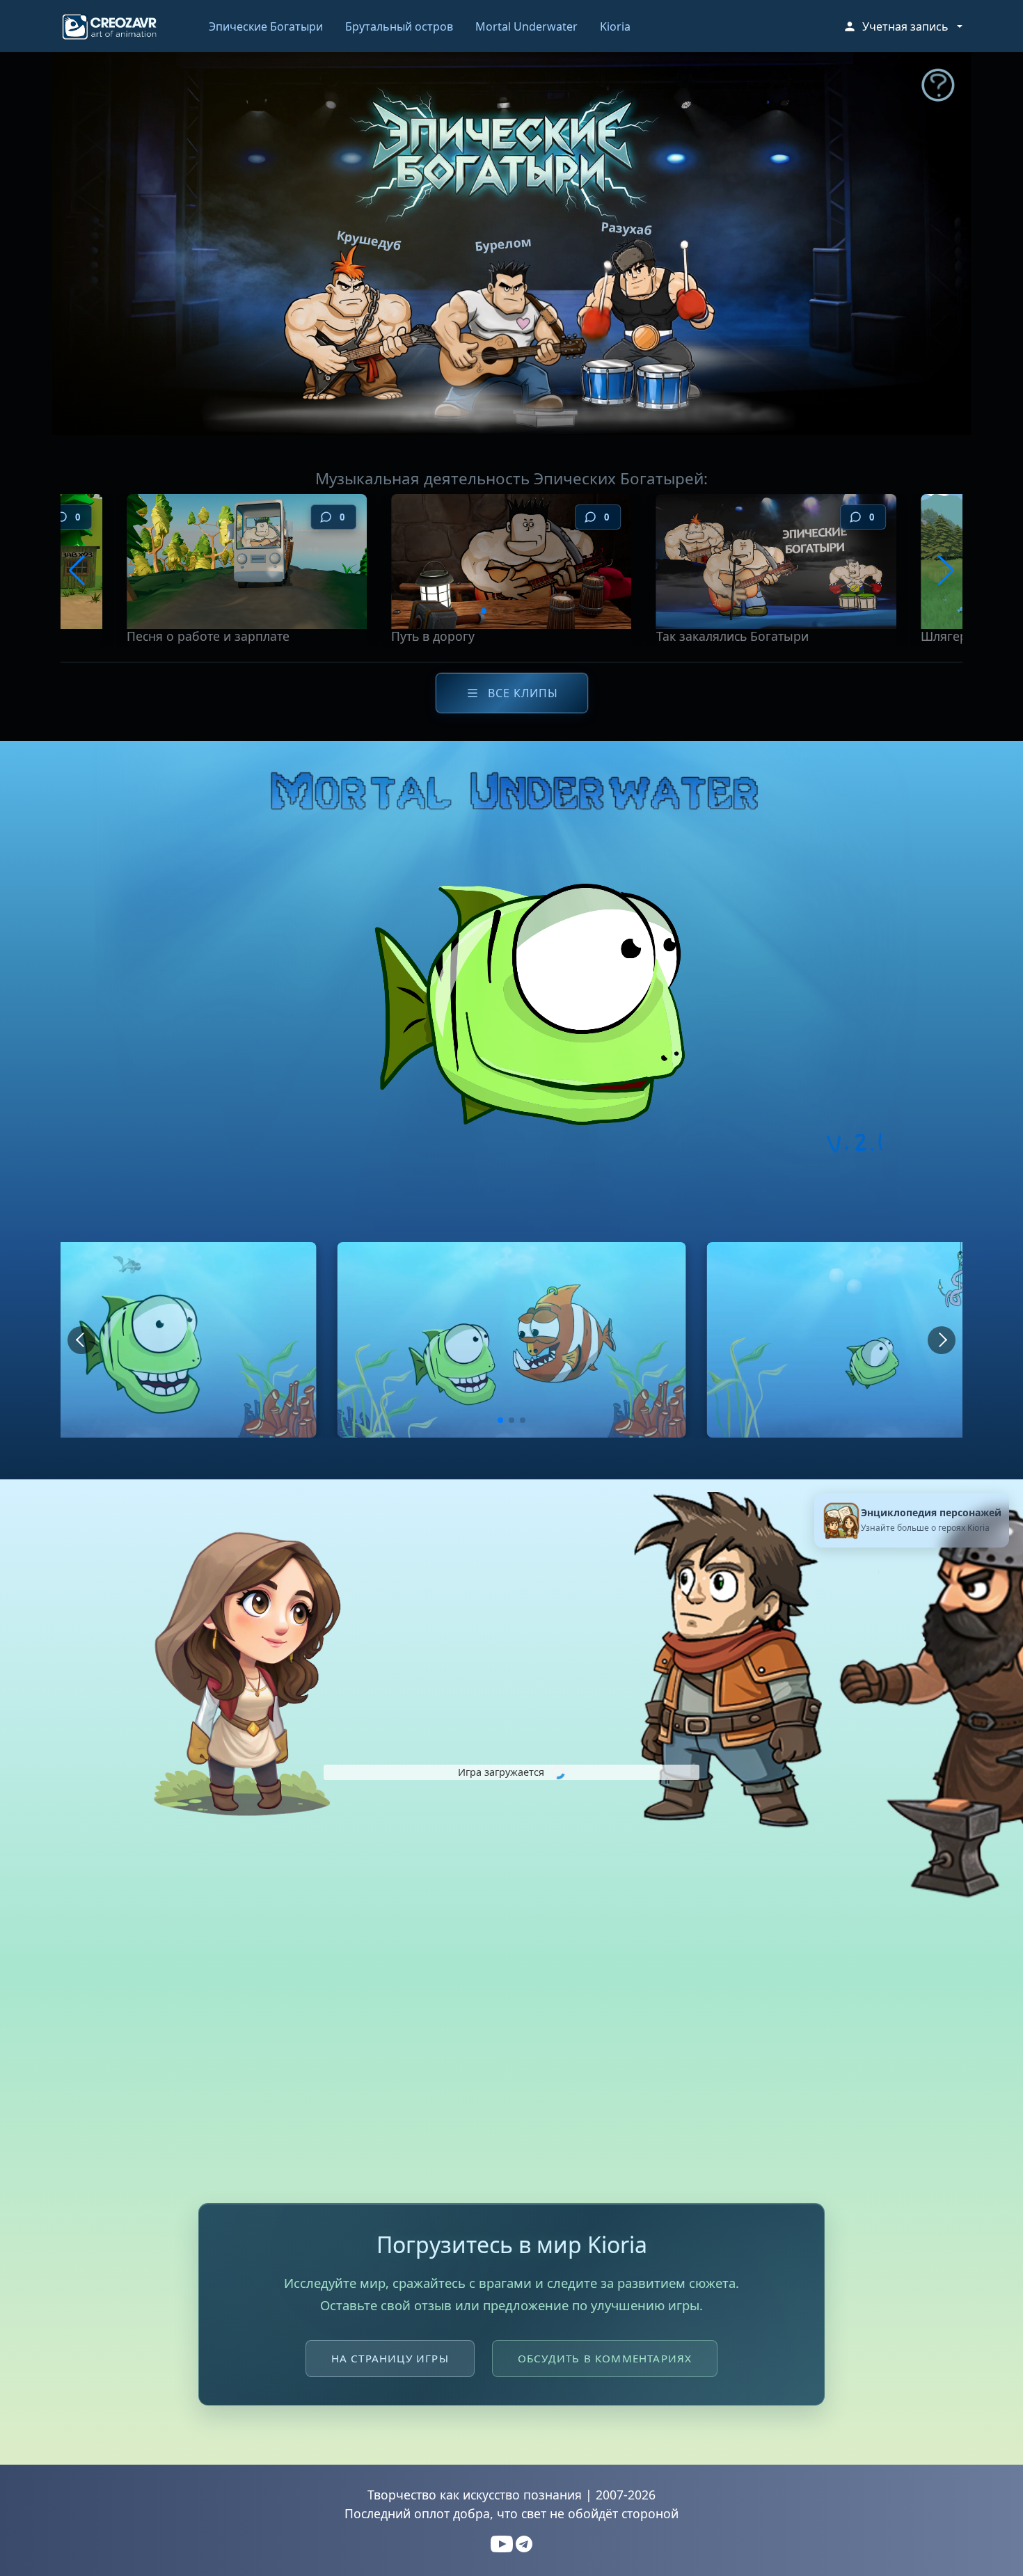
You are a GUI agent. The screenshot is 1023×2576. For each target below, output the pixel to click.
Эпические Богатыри (266, 26)
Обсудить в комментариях (605, 2358)
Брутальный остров (399, 26)
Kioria (615, 26)
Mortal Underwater (526, 26)
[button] (903, 26)
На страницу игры (390, 2358)
